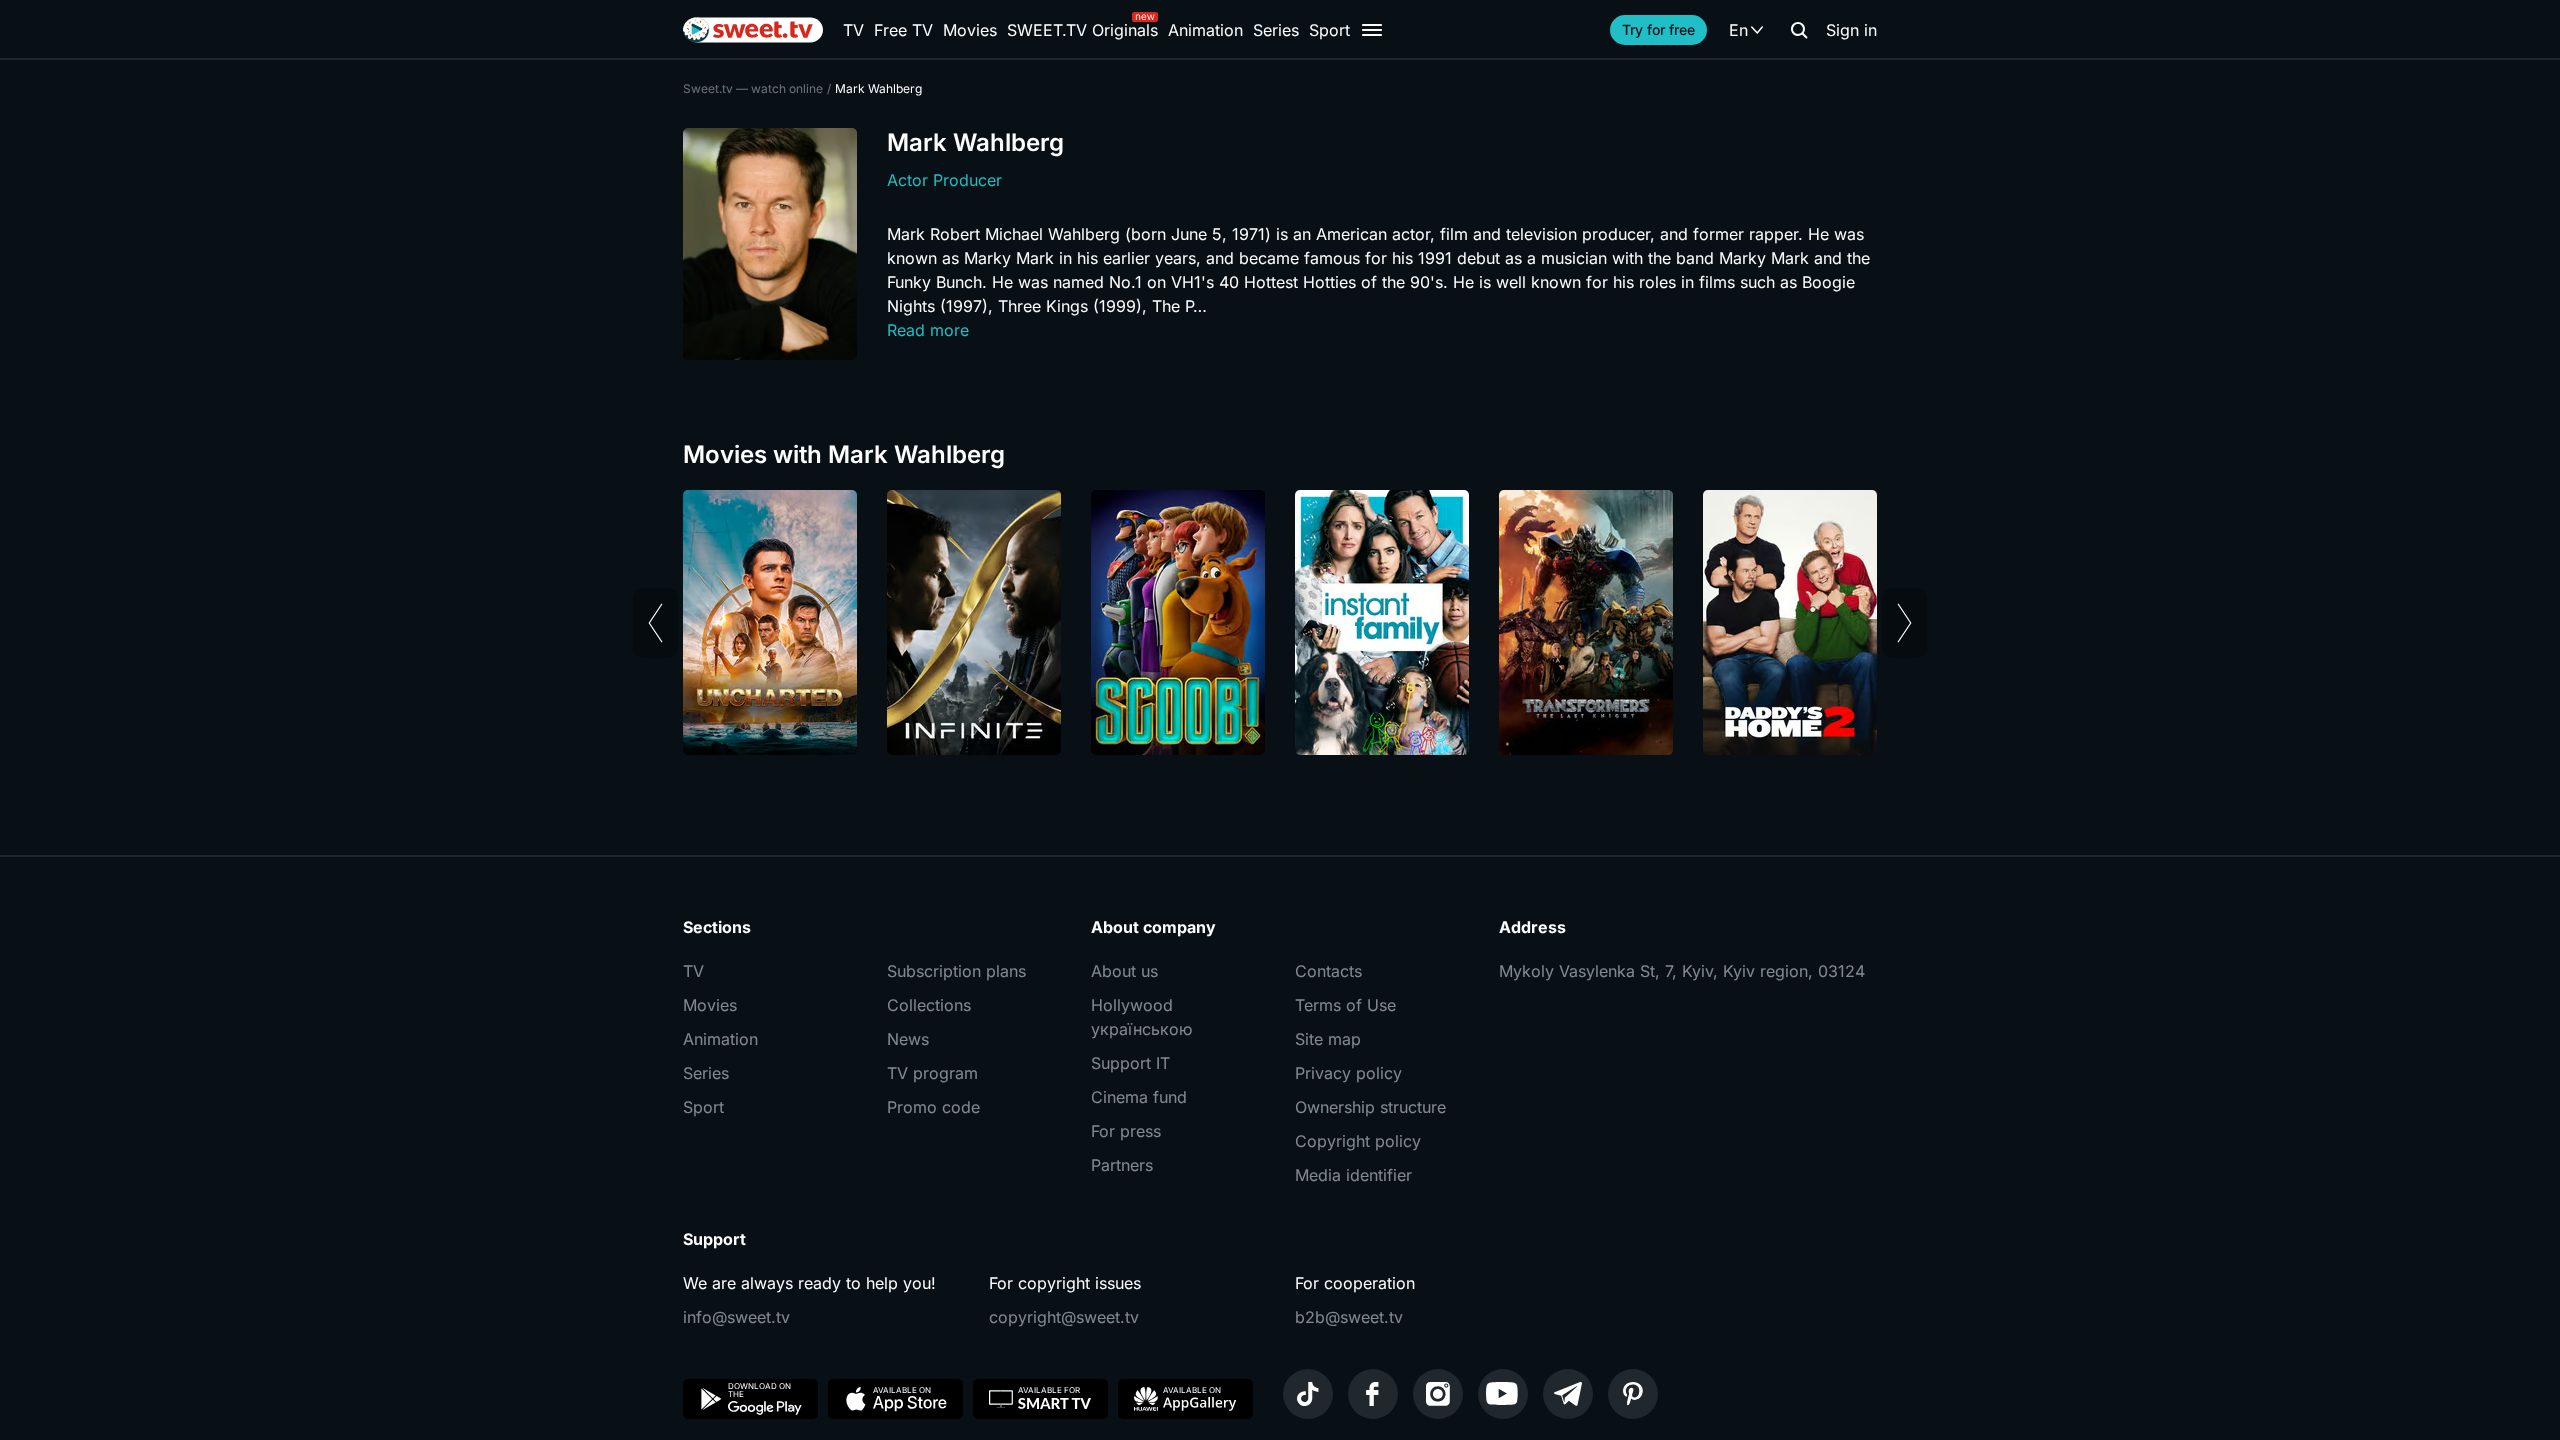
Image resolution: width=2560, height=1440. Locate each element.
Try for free (1658, 29)
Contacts (1328, 971)
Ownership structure (1370, 1107)
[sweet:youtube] (1503, 1394)
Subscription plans (956, 971)
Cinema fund (1139, 1097)
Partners (1122, 1165)
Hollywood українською (1141, 1017)
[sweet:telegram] (1568, 1394)
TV (853, 30)
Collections (929, 1005)
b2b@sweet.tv (1349, 1317)
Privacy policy (1348, 1073)
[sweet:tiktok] (1308, 1394)
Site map (1328, 1039)
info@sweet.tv (736, 1317)
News (908, 1039)
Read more (928, 330)
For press (1126, 1131)
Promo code (933, 1107)
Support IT (1130, 1063)
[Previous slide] (655, 623)
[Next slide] (1904, 623)
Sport (1329, 30)
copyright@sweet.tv (1064, 1317)
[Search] (1799, 30)
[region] (1280, 622)
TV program (932, 1073)
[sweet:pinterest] (1633, 1394)
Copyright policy (1358, 1141)
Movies (970, 30)
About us (1124, 971)
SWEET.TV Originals (1082, 30)
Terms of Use (1345, 1005)
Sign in (1851, 30)
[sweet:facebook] (1373, 1394)
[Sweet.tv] (753, 30)
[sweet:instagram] (1438, 1394)
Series (1276, 30)
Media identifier (1353, 1175)
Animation (1205, 30)
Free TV (903, 30)
